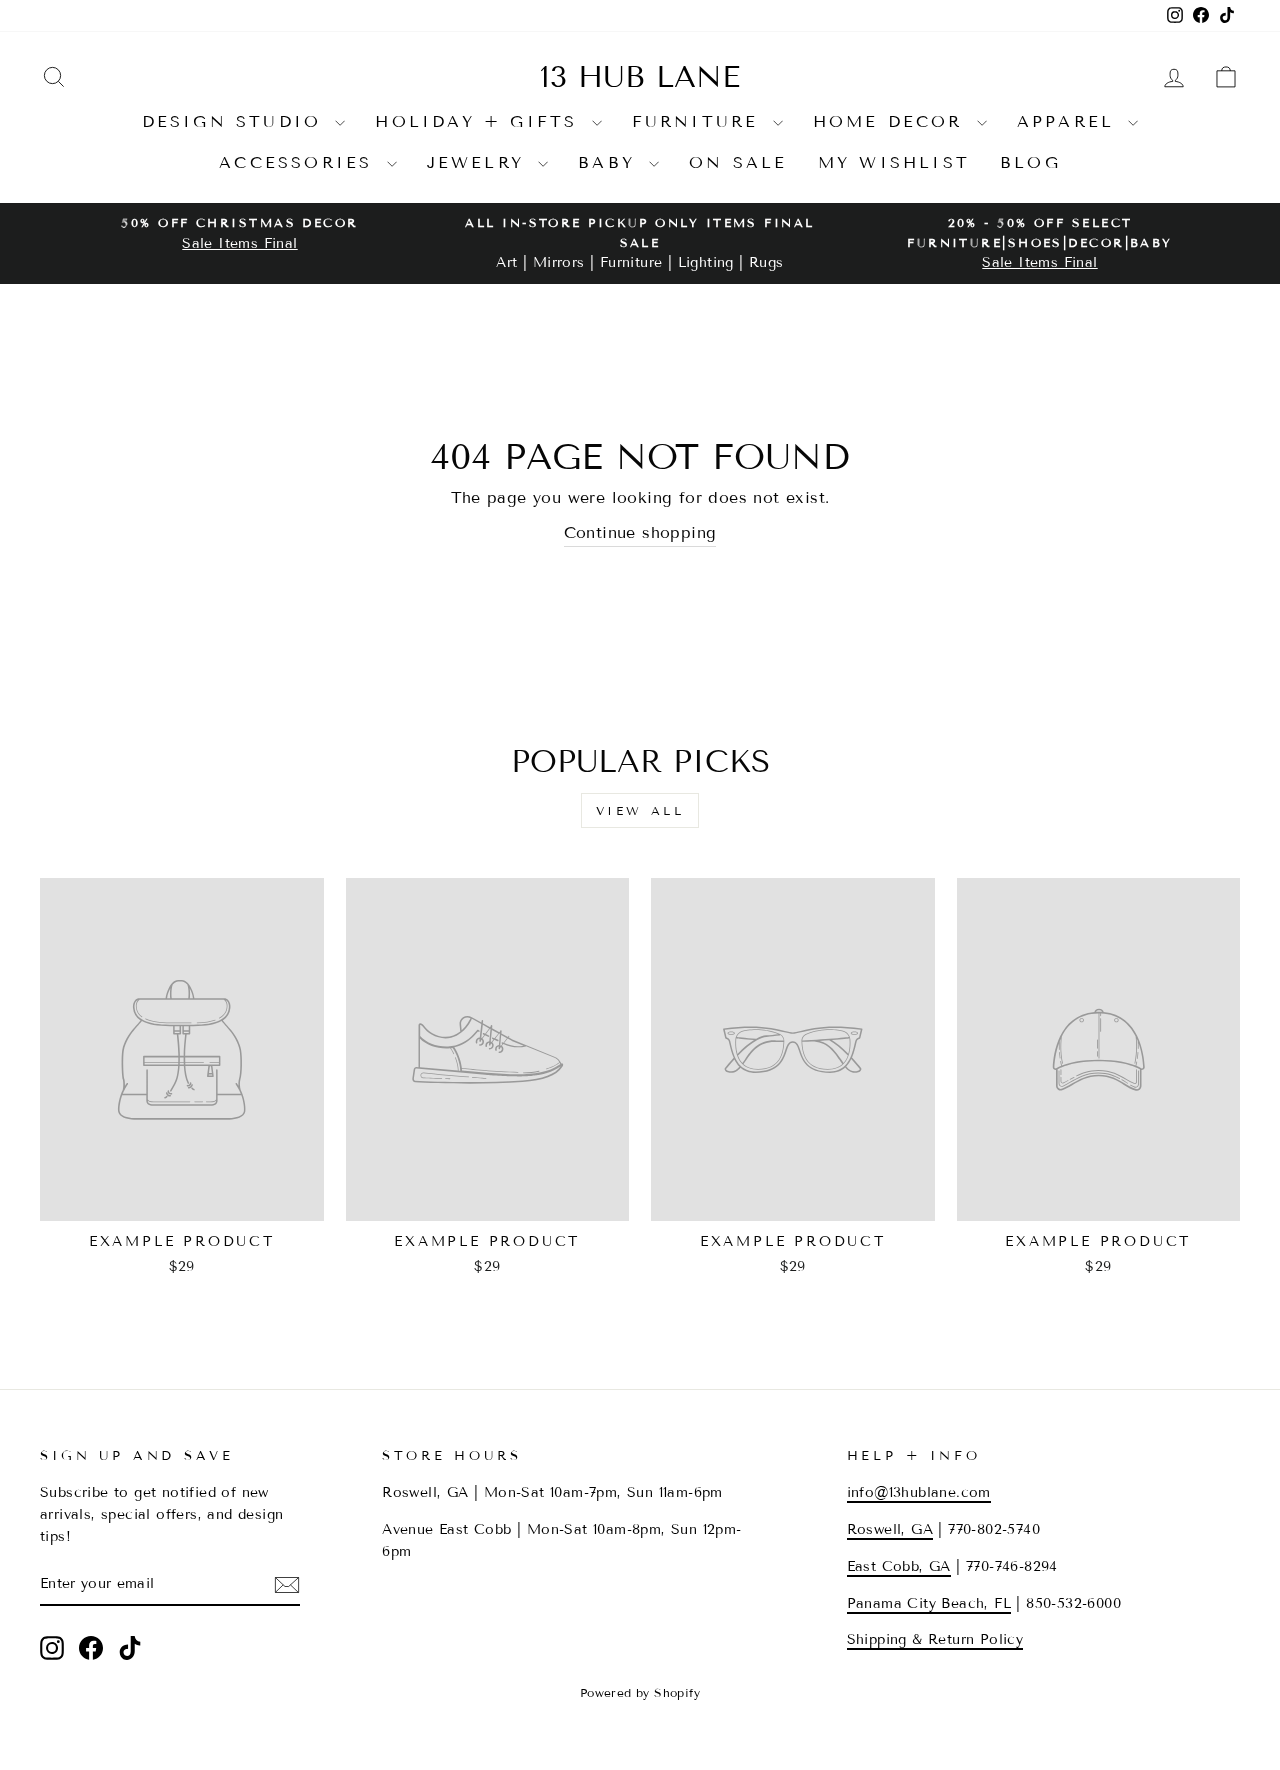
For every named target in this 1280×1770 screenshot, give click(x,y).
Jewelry (480, 162)
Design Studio (236, 121)
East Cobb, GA (899, 1566)
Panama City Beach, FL (929, 1603)
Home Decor (892, 121)
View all (640, 810)
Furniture (700, 121)
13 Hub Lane (640, 77)
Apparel (1070, 121)
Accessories (300, 162)
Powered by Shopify (640, 1692)
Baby (611, 162)
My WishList (894, 162)
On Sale (738, 162)
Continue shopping (640, 532)
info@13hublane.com (919, 1492)
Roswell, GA (890, 1529)
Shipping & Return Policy (935, 1639)
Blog (1030, 162)
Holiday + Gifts (480, 121)
